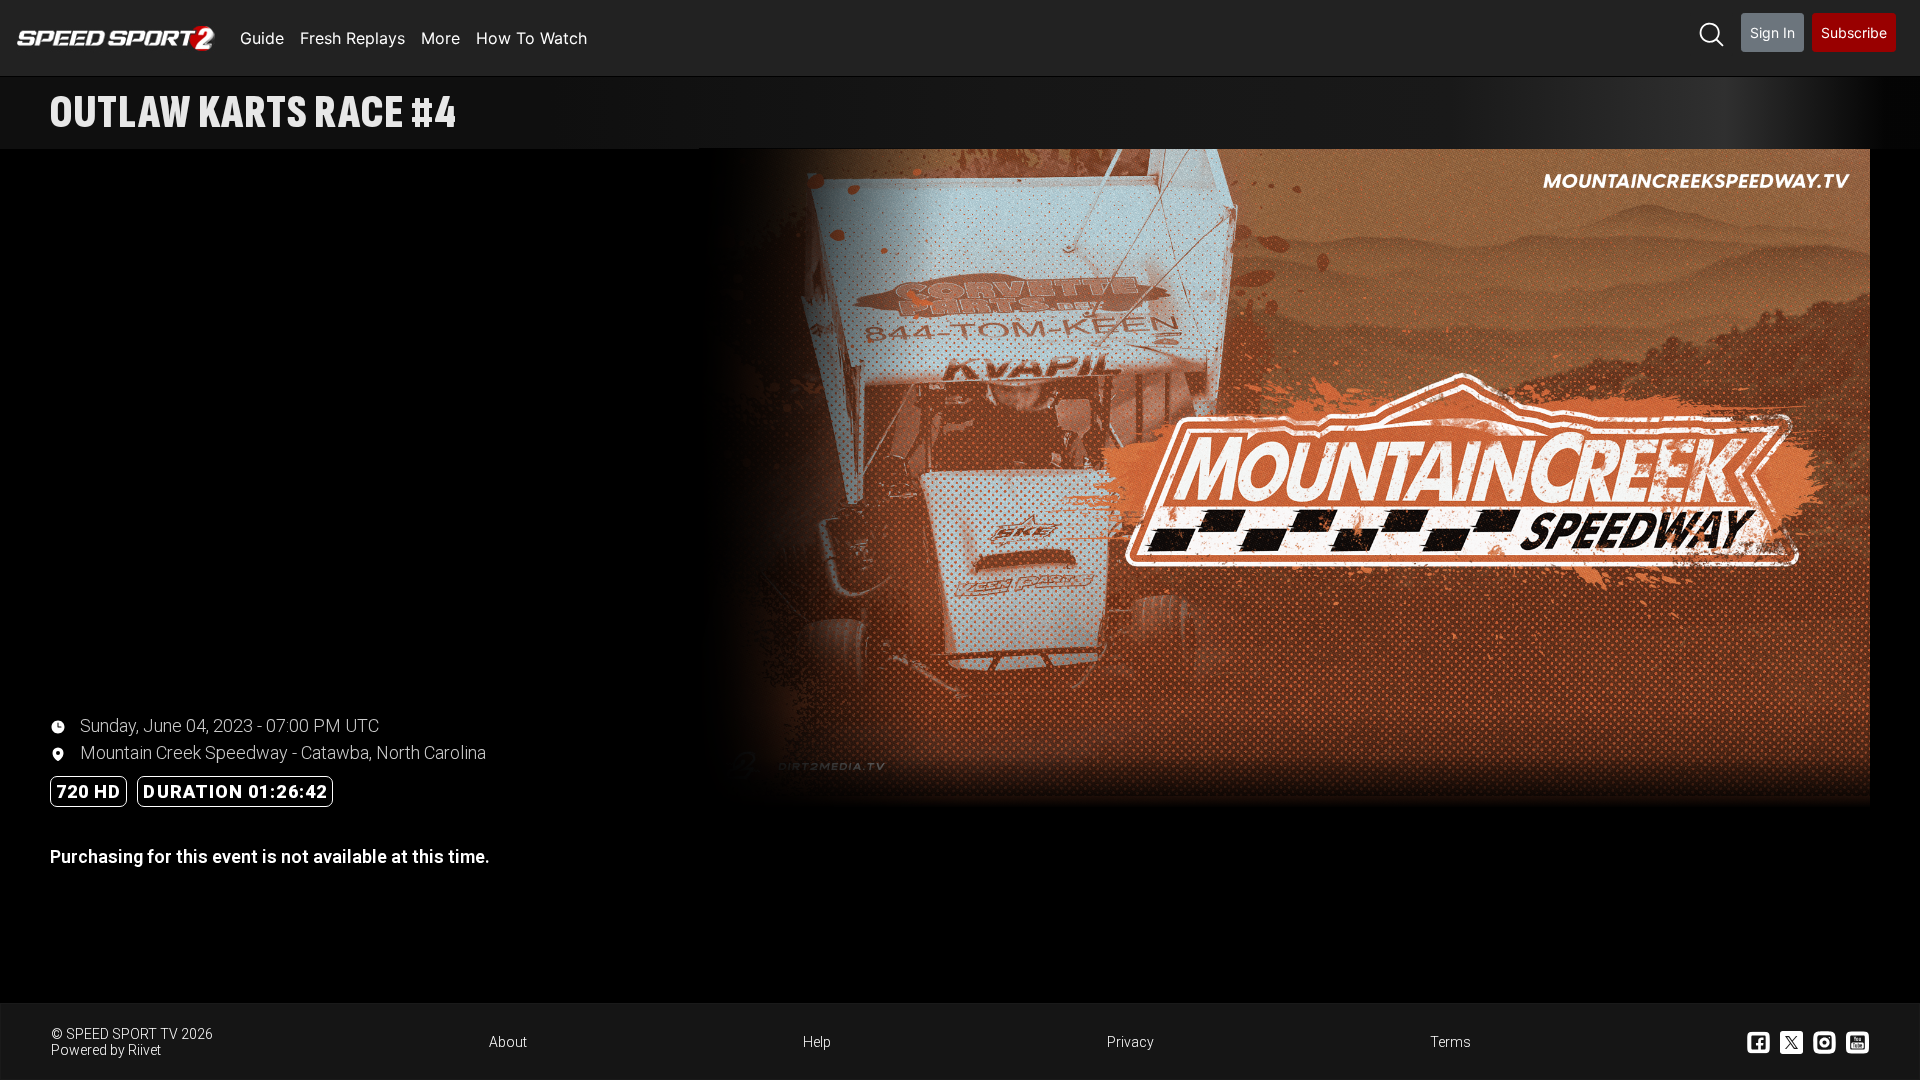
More (440, 38)
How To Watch (531, 38)
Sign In (1772, 32)
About (508, 1042)
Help (817, 1042)
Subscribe (1854, 32)
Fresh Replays (352, 38)
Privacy (1130, 1042)
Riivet (144, 1050)
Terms (1450, 1042)
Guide (262, 38)
